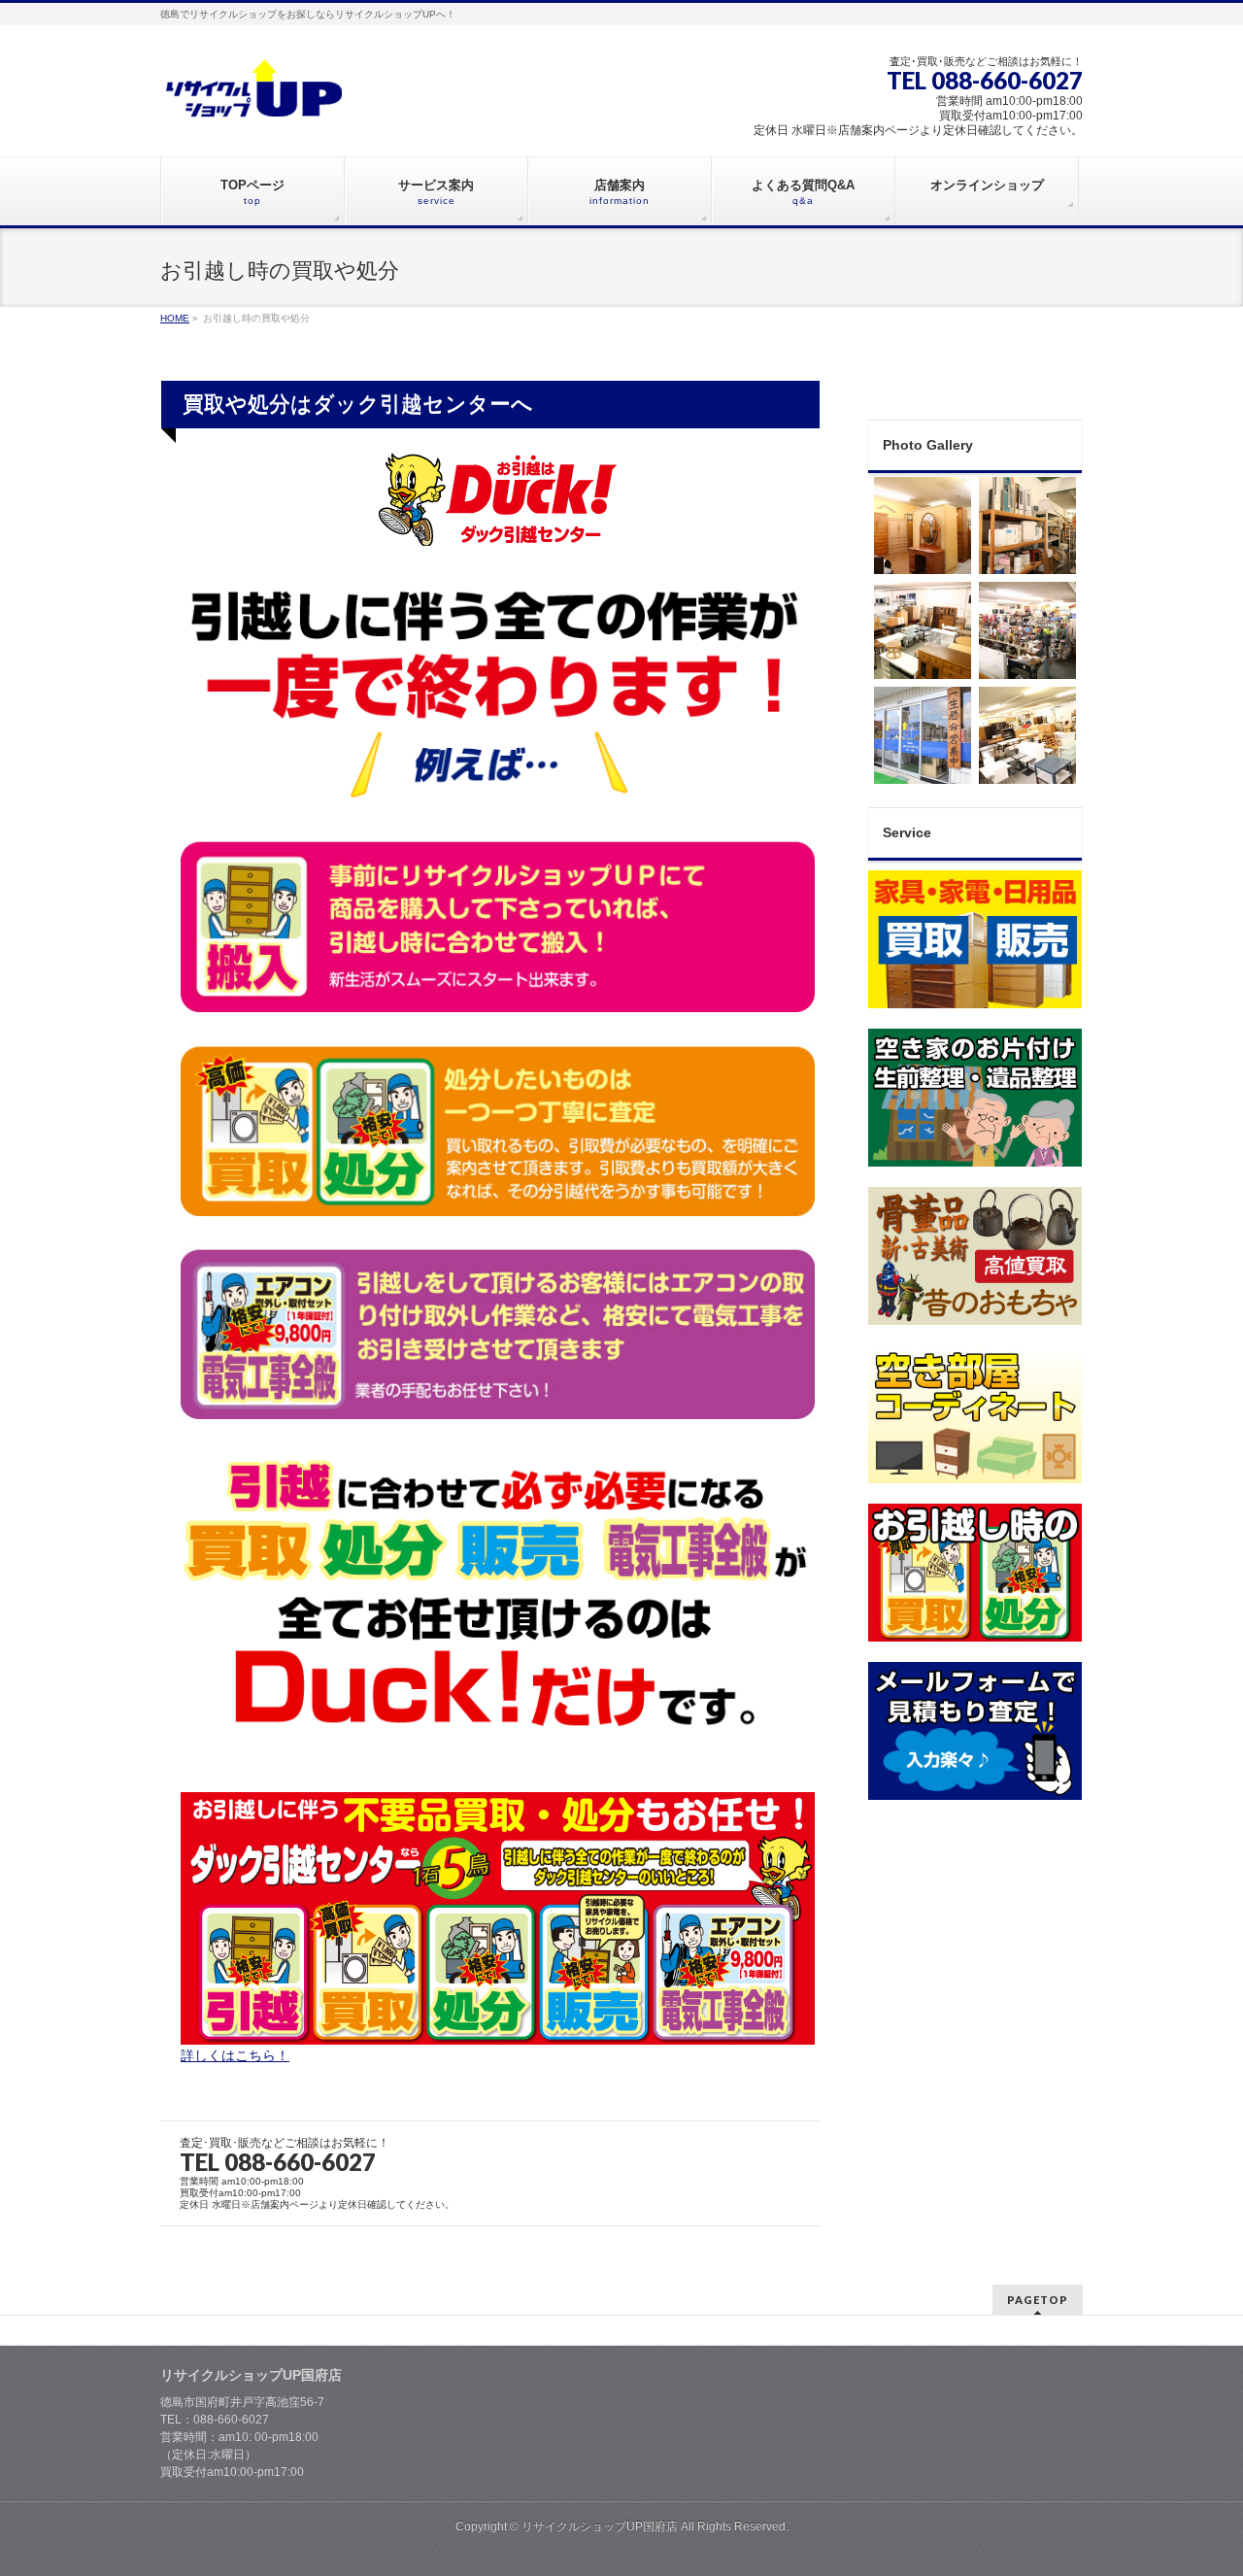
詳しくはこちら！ (235, 2055)
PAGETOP (1038, 2300)
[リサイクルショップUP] (255, 105)
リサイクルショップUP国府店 (600, 2526)
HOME (175, 318)
